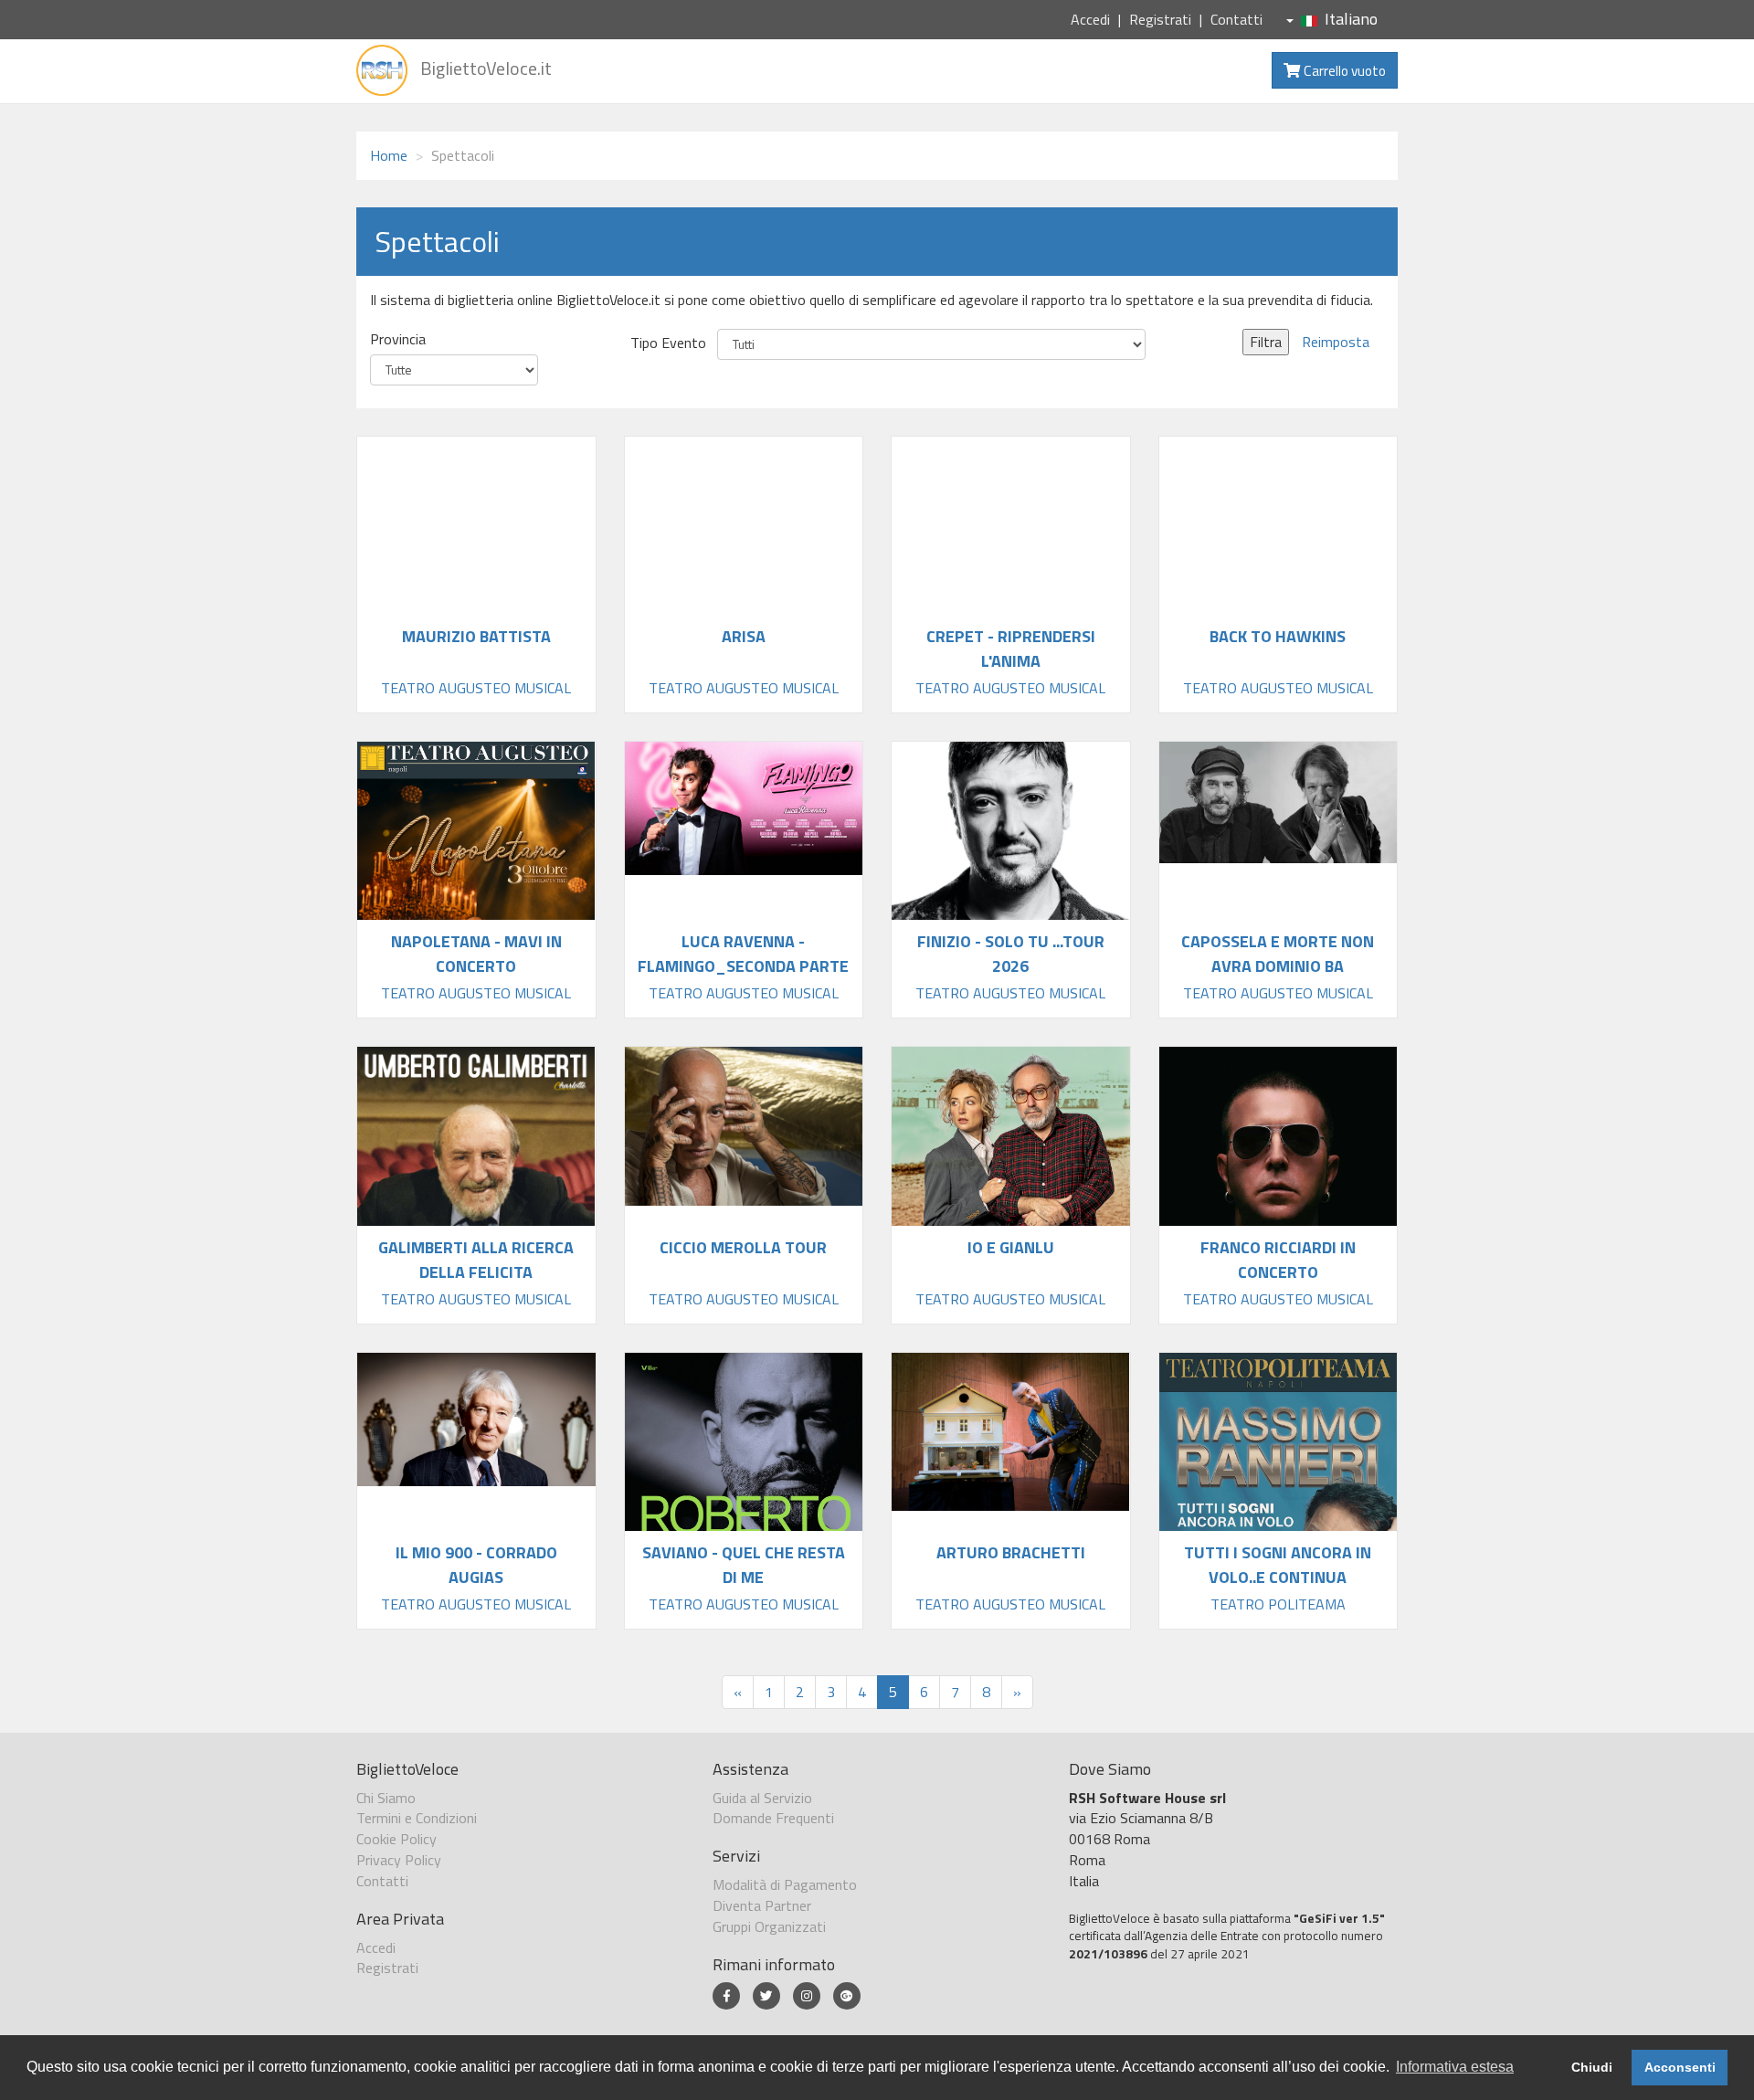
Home (389, 155)
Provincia (398, 339)
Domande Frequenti (773, 1818)
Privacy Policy (399, 1860)
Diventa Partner (762, 1905)
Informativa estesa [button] (1455, 2067)
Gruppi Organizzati (769, 1926)
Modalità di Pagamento (785, 1884)
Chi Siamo (386, 1798)
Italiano (1351, 19)
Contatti (1236, 19)
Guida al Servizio (762, 1798)
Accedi (1090, 19)
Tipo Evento (668, 343)
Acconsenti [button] (1680, 2067)
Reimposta (1336, 342)
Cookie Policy (396, 1839)
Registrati (1160, 19)
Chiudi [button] (1592, 2067)
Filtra (1266, 342)
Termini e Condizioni (417, 1818)
